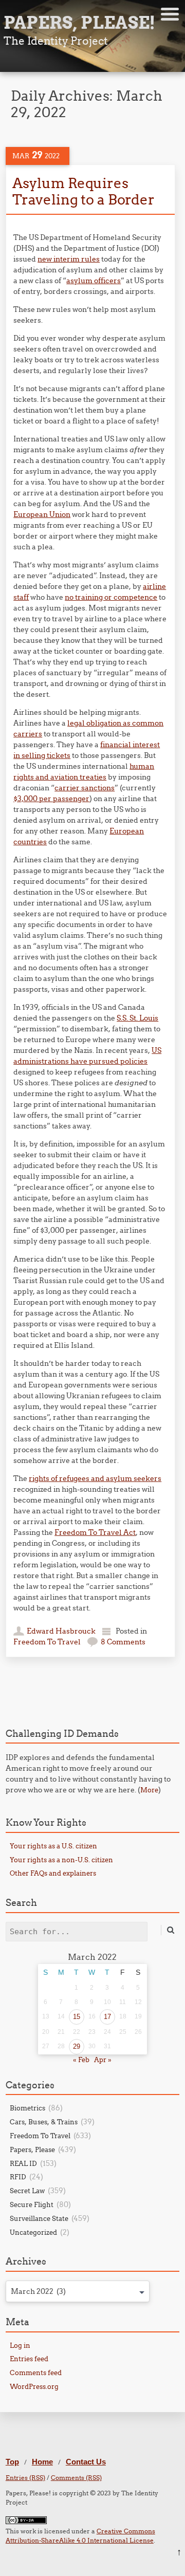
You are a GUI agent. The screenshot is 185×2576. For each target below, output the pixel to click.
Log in (20, 2345)
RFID (18, 2177)
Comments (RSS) (76, 2478)
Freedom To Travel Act (95, 1532)
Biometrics (27, 2108)
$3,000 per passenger (51, 799)
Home (42, 2462)
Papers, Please (32, 2149)
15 (77, 2017)
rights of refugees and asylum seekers (95, 1478)
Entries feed (29, 2359)
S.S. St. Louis (137, 1018)
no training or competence (111, 597)
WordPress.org (34, 2386)
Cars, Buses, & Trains (44, 2122)
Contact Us (86, 2462)
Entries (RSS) (25, 2478)
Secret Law (27, 2191)
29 (77, 2046)
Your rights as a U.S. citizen (53, 1846)
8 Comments (123, 1642)
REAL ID (23, 2163)
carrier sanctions (85, 788)
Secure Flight (32, 2204)
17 (107, 2017)
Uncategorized (33, 2232)
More (149, 1790)
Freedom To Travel (47, 1642)
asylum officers (94, 281)
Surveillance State (39, 2218)
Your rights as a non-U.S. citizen (61, 1860)
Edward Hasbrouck (61, 1631)
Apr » (103, 2060)
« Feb (81, 2060)
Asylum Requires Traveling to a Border (84, 191)
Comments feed (36, 2373)
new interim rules (69, 259)
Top (12, 2462)
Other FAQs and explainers (53, 1873)
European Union (42, 514)
